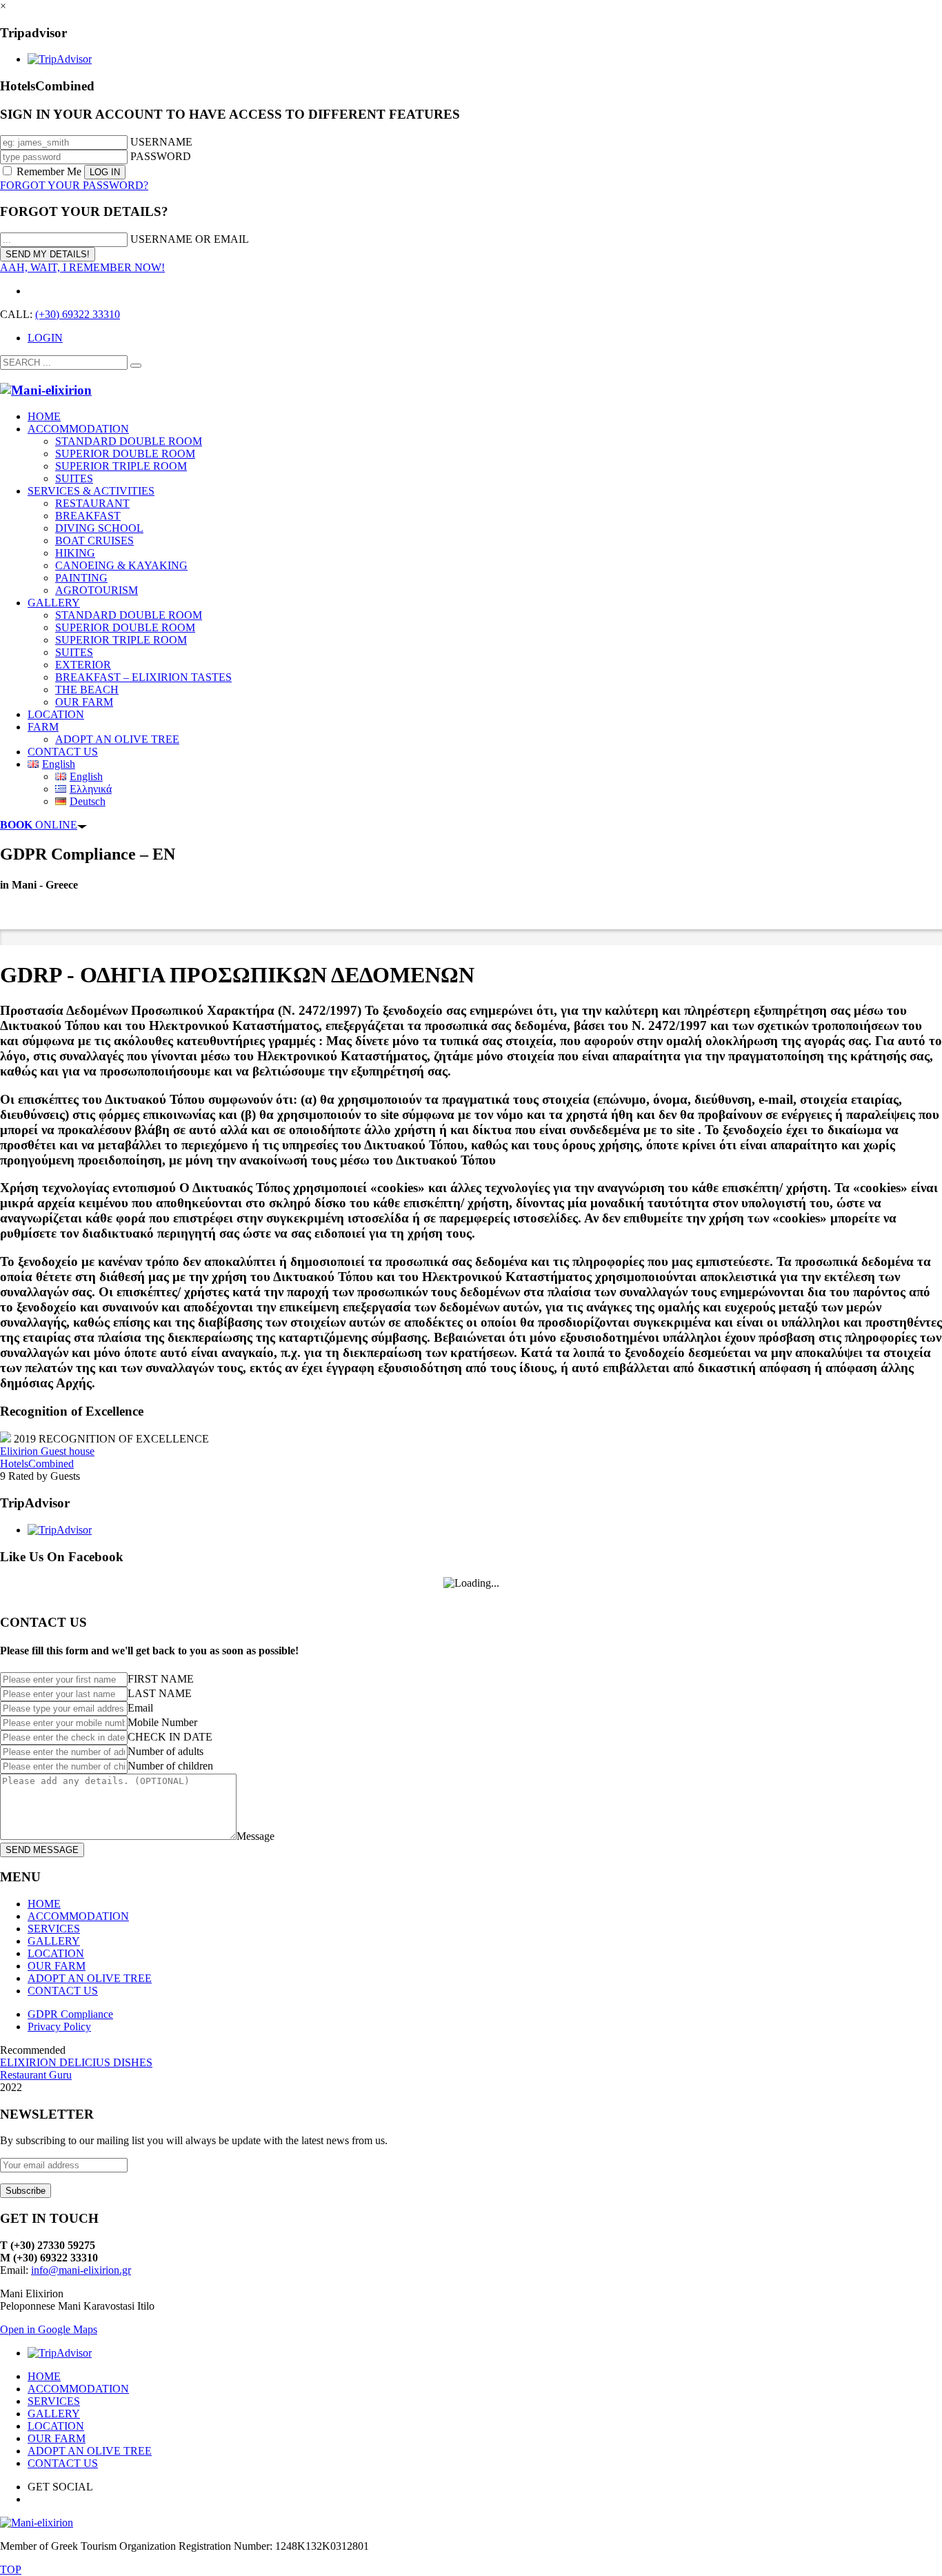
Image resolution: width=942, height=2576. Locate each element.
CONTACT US (63, 1991)
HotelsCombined (37, 1464)
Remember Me (49, 171)
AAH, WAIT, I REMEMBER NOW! (82, 267)
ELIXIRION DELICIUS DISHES (76, 2062)
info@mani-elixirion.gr (81, 2270)
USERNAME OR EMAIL (190, 239)
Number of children (170, 1766)
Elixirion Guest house (47, 1451)
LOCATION (56, 1953)
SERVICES (54, 1929)
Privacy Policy (59, 2027)
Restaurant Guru (36, 2075)
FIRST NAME (161, 1679)
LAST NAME (160, 1693)
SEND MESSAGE (42, 1850)
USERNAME (161, 142)
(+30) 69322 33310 (78, 314)
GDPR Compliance (70, 2014)
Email (140, 1708)
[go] (136, 366)
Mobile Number (162, 1722)
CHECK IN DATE (170, 1737)
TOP (11, 2569)
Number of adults (166, 1751)
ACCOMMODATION (78, 1916)
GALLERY (54, 1941)
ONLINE (39, 825)
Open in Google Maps (49, 2329)
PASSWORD (161, 156)
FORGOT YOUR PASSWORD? (74, 185)
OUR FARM (57, 1966)
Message (255, 1836)
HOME (44, 1904)
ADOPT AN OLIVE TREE (90, 1978)
